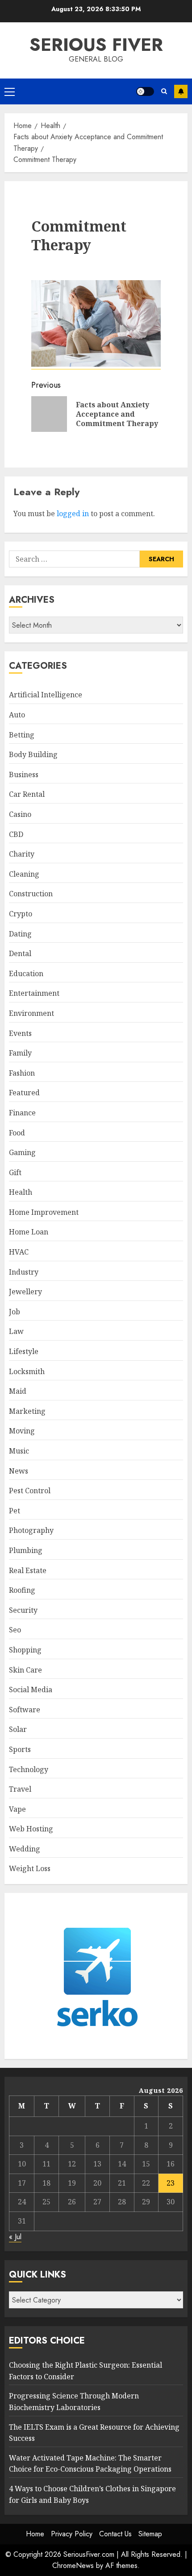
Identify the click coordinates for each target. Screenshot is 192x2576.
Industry (24, 1272)
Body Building (33, 754)
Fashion (22, 1073)
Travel (20, 1789)
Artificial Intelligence (46, 695)
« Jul (15, 2237)
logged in (73, 514)
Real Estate (28, 1570)
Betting (22, 735)
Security (23, 1610)
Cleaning (24, 874)
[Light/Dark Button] (145, 91)
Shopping (25, 1650)
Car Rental (27, 794)
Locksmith (27, 1371)
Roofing (22, 1590)
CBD (16, 834)
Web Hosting (31, 1829)
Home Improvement (44, 1212)
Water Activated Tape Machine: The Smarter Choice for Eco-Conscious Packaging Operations (90, 2464)
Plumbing (26, 1550)
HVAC (19, 1252)
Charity (22, 854)
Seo (15, 1630)
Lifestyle (24, 1351)
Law (16, 1331)
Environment (31, 1013)
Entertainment (34, 993)
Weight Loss (30, 1868)
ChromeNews (73, 2566)
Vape (17, 1809)
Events (20, 1033)
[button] (10, 91)
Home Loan (29, 1232)
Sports (20, 1749)
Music (19, 1451)
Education (26, 973)
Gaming (22, 1152)
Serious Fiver (96, 45)
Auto (17, 715)
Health (21, 1192)
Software (25, 1710)
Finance (22, 1113)
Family (20, 1053)
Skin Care (25, 1670)
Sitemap (150, 2534)
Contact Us (115, 2534)
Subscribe (181, 91)
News (19, 1471)
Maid (18, 1391)
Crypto (21, 914)
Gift (15, 1172)
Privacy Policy (72, 2534)
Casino (20, 814)
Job (15, 1312)
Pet (15, 1511)
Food (17, 1133)
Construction (31, 894)
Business (24, 774)
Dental (20, 953)
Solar (18, 1729)
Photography (31, 1530)
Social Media (31, 1690)
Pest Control (30, 1491)
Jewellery (25, 1292)
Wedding (25, 1849)
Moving (22, 1431)
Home (35, 2534)
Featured (24, 1093)
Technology (29, 1769)
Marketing (27, 1411)
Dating (20, 934)
